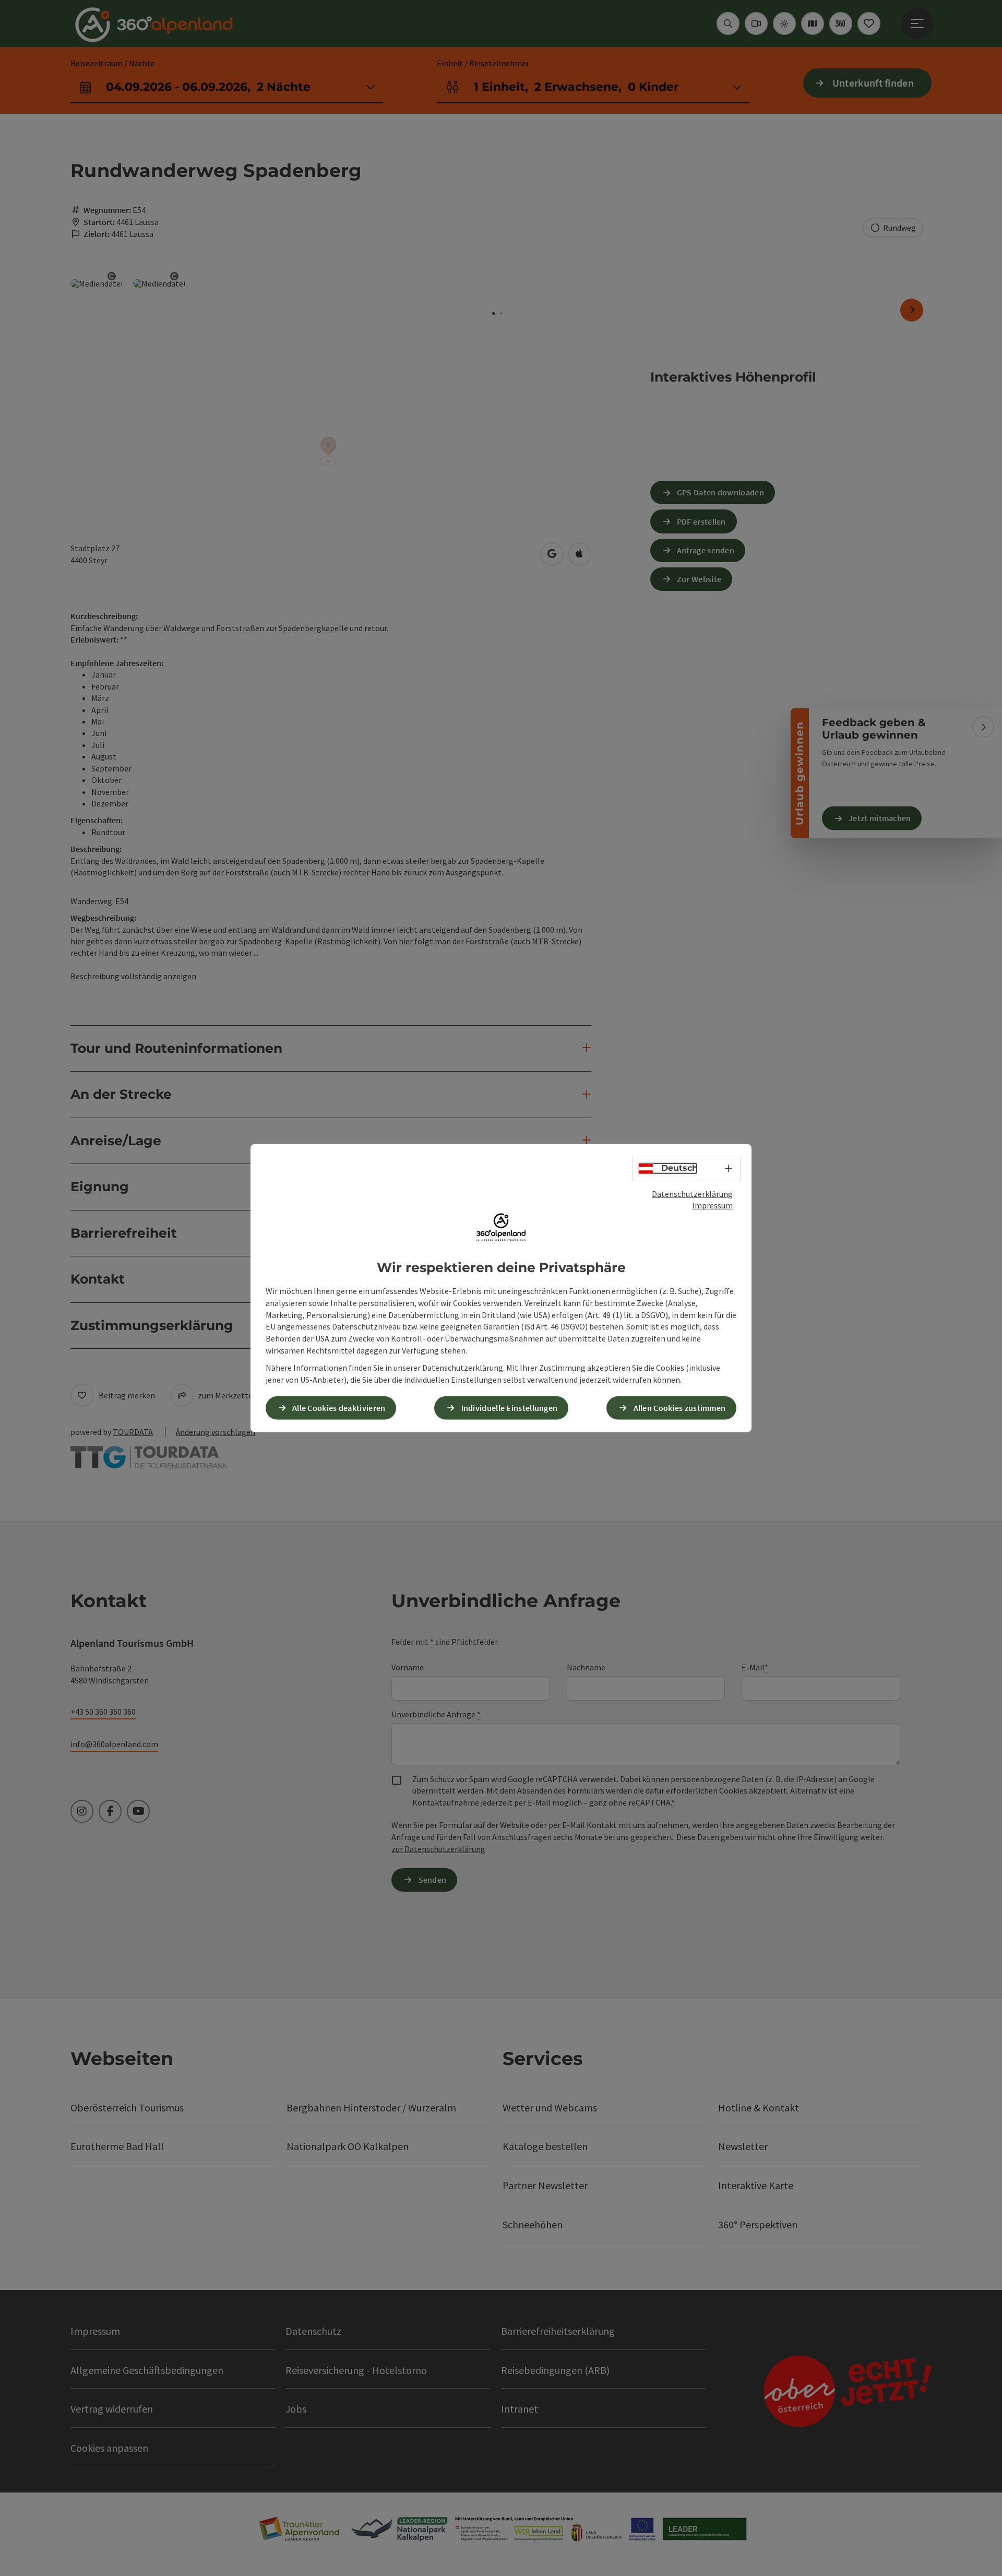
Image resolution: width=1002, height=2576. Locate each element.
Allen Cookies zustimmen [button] (680, 1408)
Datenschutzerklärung (692, 1193)
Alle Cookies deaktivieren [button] (339, 1408)
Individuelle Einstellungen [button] (510, 1408)
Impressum (712, 1205)
